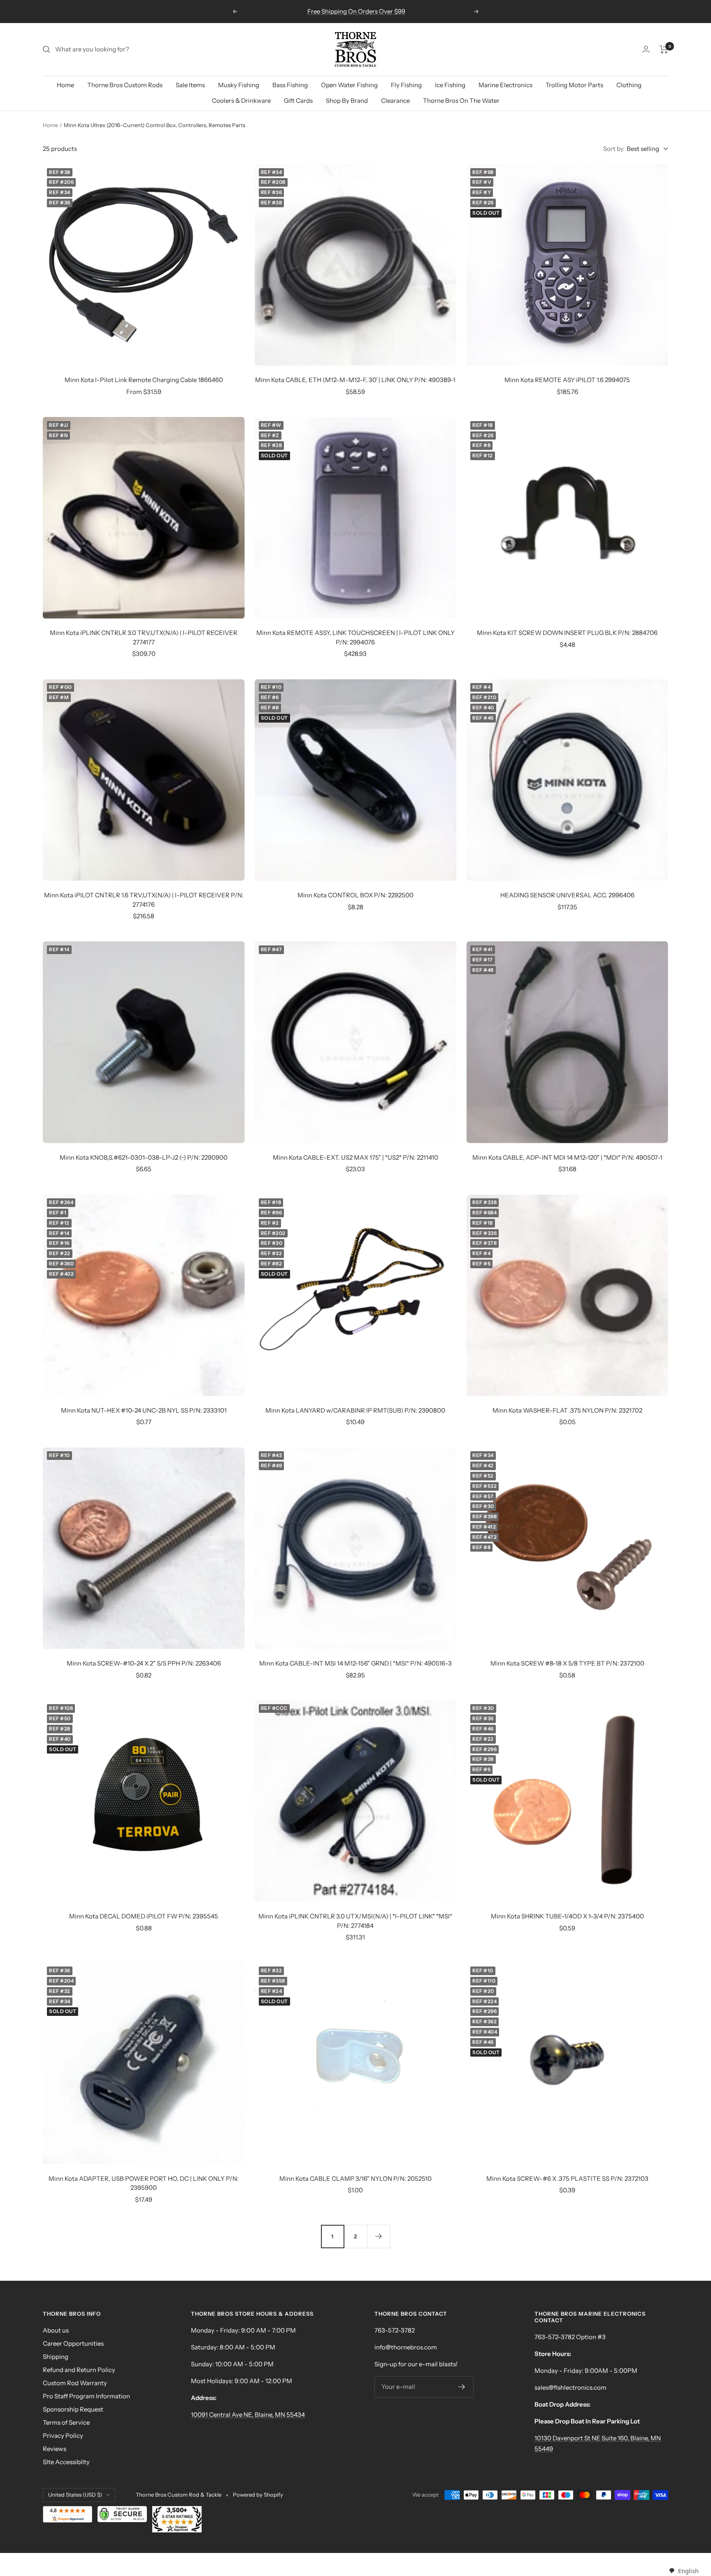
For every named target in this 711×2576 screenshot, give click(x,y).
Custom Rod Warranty (75, 2383)
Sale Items (190, 85)
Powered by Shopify (258, 2495)
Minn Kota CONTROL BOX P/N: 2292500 (355, 895)
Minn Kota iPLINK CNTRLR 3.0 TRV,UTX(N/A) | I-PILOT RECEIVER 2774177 (144, 637)
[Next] (379, 2236)
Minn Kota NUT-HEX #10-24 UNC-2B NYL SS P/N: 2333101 (144, 1410)
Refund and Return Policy (79, 2370)
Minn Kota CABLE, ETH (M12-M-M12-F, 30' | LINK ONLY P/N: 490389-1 (355, 380)
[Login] (646, 49)
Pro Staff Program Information (86, 2396)
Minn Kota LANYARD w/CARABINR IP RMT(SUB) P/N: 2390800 (355, 1410)
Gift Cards (298, 101)
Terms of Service (66, 2422)
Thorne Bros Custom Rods (125, 85)
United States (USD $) (75, 2495)
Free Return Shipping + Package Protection (356, 11)
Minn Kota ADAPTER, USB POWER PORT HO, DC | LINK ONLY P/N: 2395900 (144, 2183)
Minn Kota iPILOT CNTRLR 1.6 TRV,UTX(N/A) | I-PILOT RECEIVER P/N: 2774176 (144, 900)
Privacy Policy (63, 2436)
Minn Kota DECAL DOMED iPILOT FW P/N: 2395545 (144, 1916)
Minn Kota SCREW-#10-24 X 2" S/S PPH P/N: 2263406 (144, 1663)
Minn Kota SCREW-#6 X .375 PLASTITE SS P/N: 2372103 (567, 2179)
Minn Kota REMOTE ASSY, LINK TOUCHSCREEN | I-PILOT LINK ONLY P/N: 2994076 (355, 637)
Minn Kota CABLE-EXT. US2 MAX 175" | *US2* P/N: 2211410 (355, 1157)
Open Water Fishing (349, 85)
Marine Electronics (505, 85)
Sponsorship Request (73, 2409)
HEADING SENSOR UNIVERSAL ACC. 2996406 (567, 895)
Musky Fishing (239, 85)
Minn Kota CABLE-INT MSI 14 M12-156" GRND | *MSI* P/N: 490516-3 (355, 1663)
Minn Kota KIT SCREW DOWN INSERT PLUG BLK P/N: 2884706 (567, 633)
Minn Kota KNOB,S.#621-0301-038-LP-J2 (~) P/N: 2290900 (144, 1157)
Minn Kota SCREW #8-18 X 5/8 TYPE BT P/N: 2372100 (567, 1663)
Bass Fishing (290, 85)
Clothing (629, 85)
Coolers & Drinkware (241, 101)
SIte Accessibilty (66, 2462)
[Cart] (664, 49)
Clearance (395, 101)
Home (65, 85)
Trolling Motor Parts (574, 85)
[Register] (462, 2387)
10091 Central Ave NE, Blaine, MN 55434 (248, 2415)
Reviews (55, 2449)
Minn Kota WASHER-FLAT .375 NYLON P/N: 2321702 (567, 1410)
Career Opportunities (73, 2343)
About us (56, 2330)
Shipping (56, 2357)
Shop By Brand (347, 101)
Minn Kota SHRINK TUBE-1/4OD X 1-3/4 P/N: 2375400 (567, 1916)
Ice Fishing (450, 85)
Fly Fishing (406, 85)
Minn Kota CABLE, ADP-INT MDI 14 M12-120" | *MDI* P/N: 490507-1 (567, 1157)
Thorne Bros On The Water (461, 101)
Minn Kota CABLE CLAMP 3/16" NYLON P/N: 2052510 (355, 2179)
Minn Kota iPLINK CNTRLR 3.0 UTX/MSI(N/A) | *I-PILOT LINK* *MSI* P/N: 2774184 (355, 1921)
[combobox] (684, 2571)
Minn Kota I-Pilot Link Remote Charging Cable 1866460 (144, 380)
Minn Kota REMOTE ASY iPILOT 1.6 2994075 (567, 380)
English (688, 2571)
